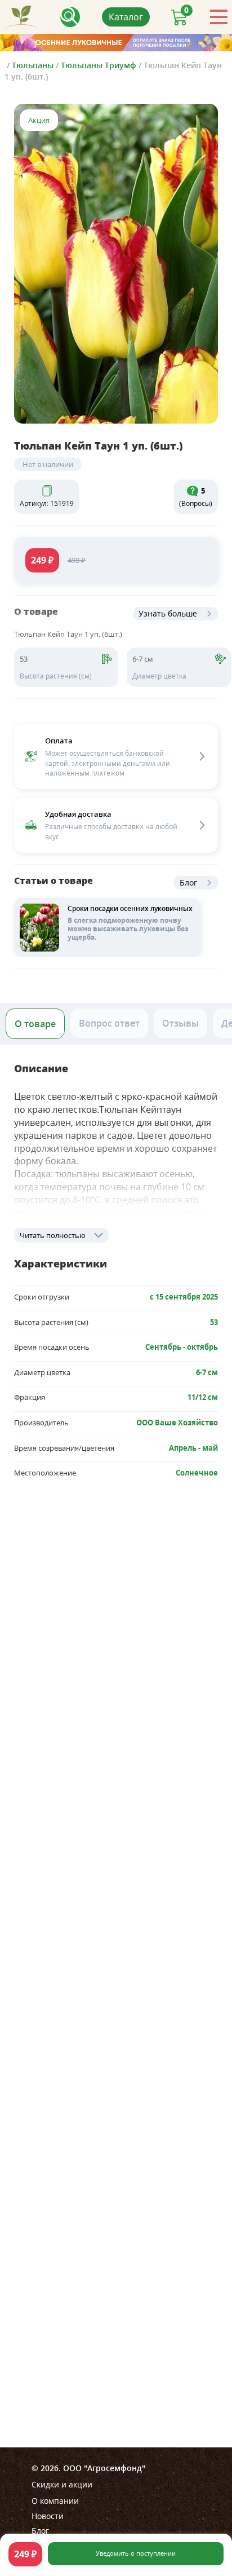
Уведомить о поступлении (136, 2553)
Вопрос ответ (109, 1023)
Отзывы (180, 1023)
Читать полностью (53, 1235)
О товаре (35, 1024)
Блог (188, 882)
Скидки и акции (62, 2484)
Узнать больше (168, 613)
